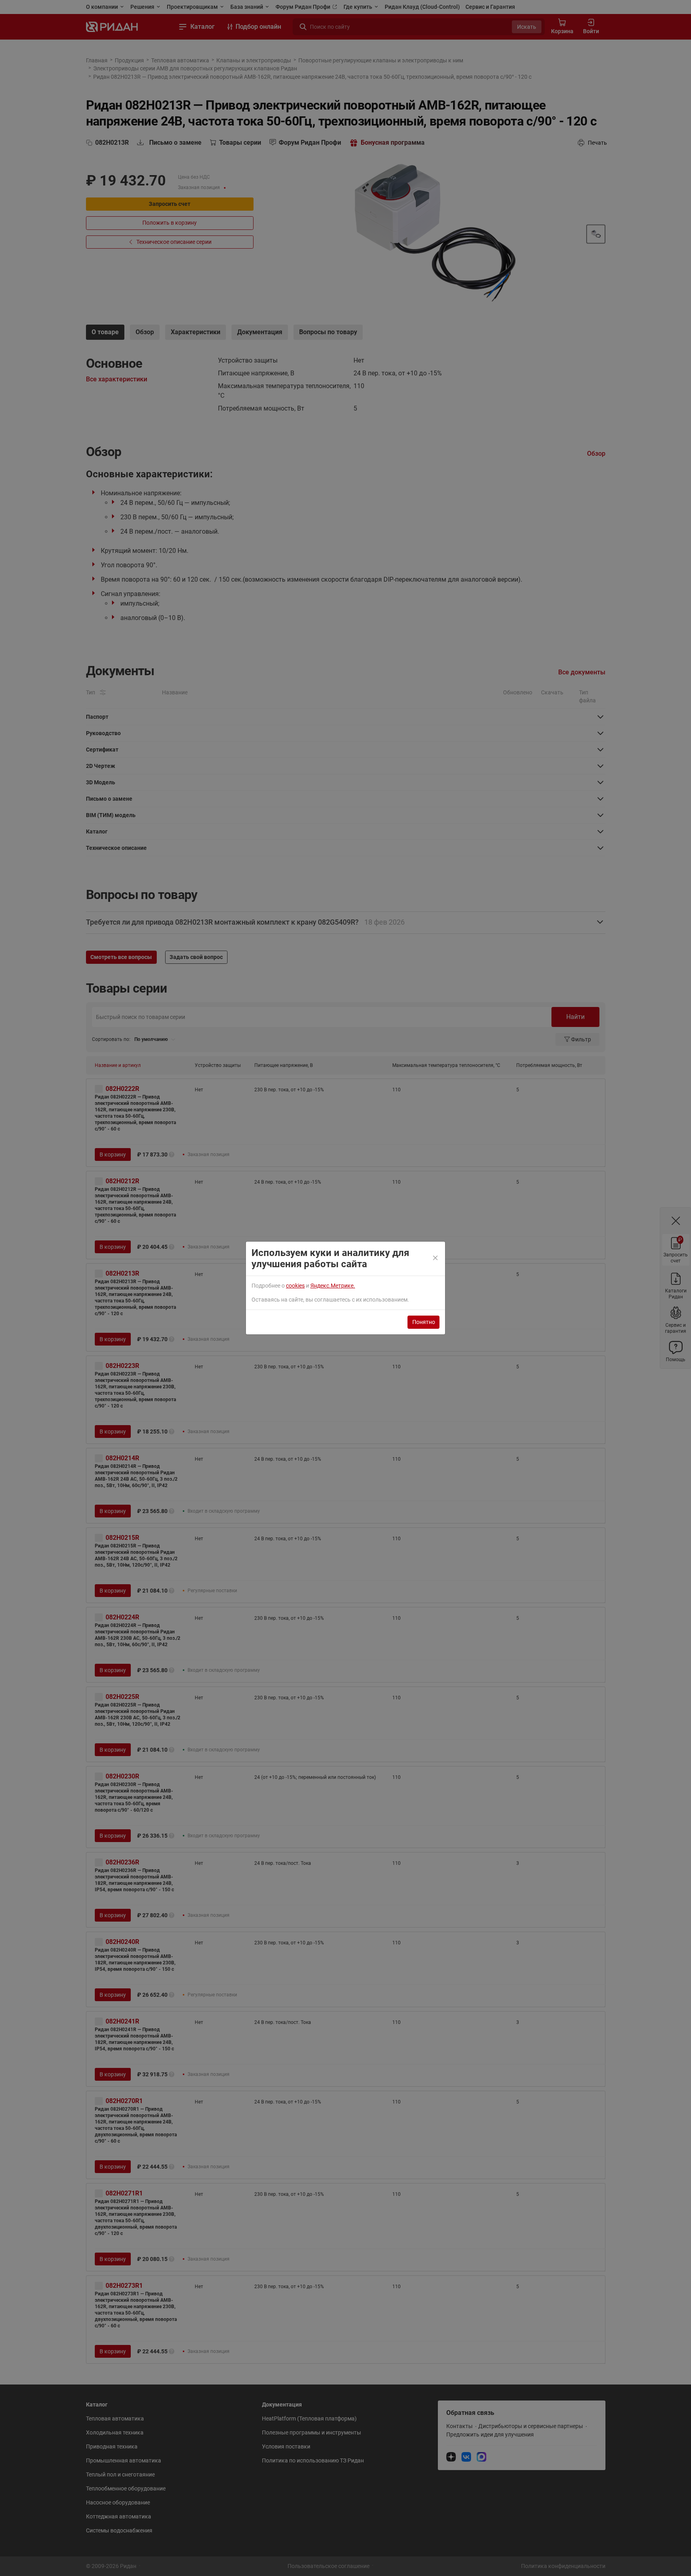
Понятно (424, 1322)
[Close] (436, 1258)
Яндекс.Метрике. (333, 1286)
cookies (295, 1286)
